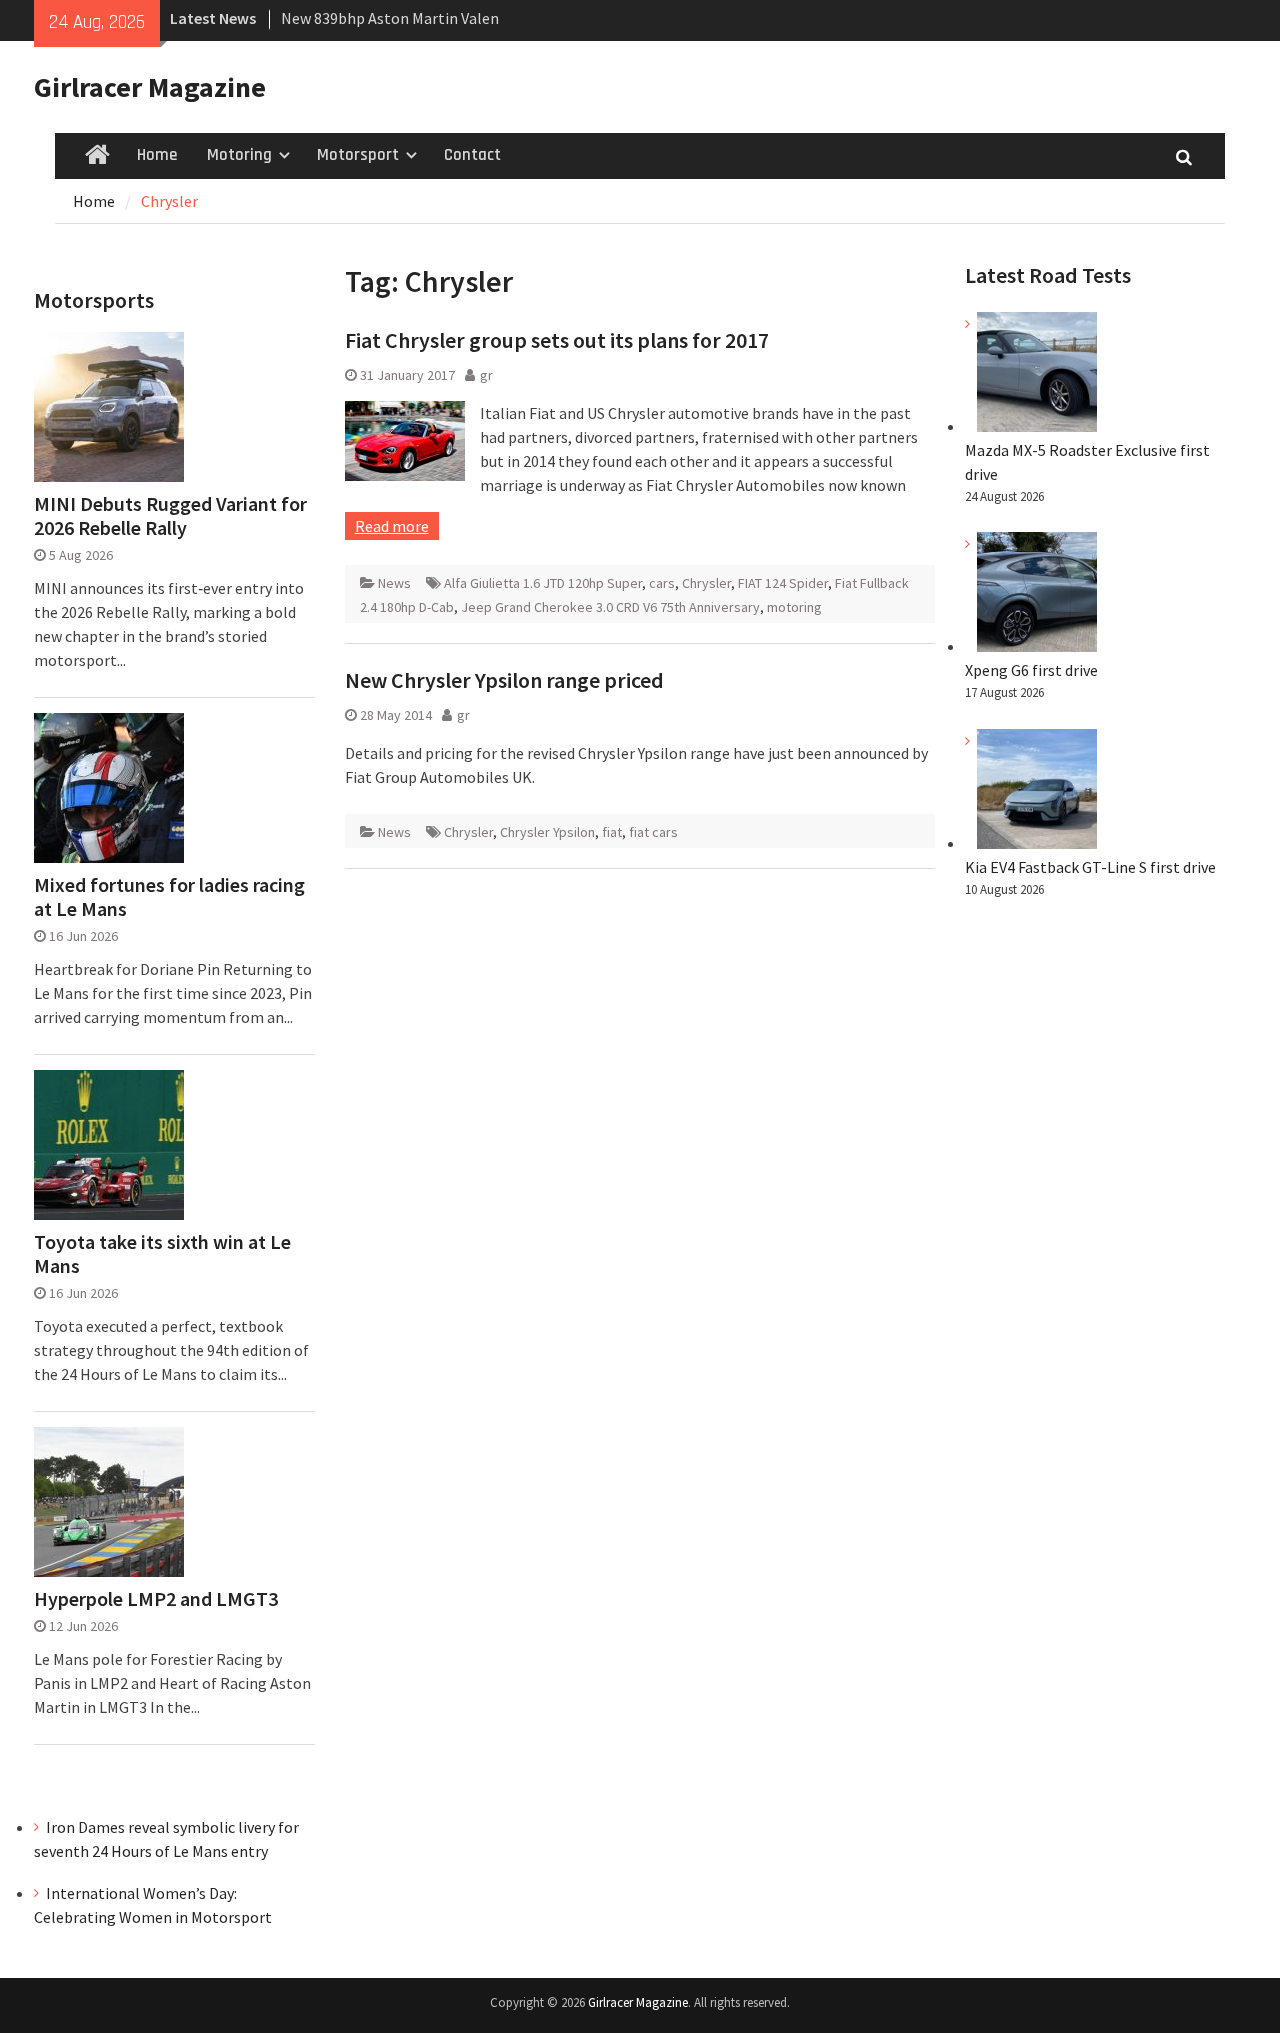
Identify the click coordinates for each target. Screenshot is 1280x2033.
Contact (472, 155)
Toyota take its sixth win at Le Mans (162, 1254)
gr (486, 375)
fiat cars (653, 832)
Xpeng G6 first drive (1031, 670)
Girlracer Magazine (150, 87)
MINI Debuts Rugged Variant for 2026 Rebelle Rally (170, 516)
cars (662, 583)
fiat (612, 832)
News (394, 583)
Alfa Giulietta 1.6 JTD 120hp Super (543, 583)
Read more (392, 526)
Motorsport (358, 155)
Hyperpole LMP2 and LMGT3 (156, 1599)
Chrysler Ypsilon (547, 832)
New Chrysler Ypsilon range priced (504, 680)
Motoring (239, 155)
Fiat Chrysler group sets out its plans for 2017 (557, 340)
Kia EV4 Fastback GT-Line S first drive (1090, 867)
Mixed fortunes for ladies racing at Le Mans (169, 897)
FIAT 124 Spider (783, 583)
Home (157, 155)
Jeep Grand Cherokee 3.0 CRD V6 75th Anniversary (610, 607)
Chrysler (706, 583)
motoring (794, 607)
